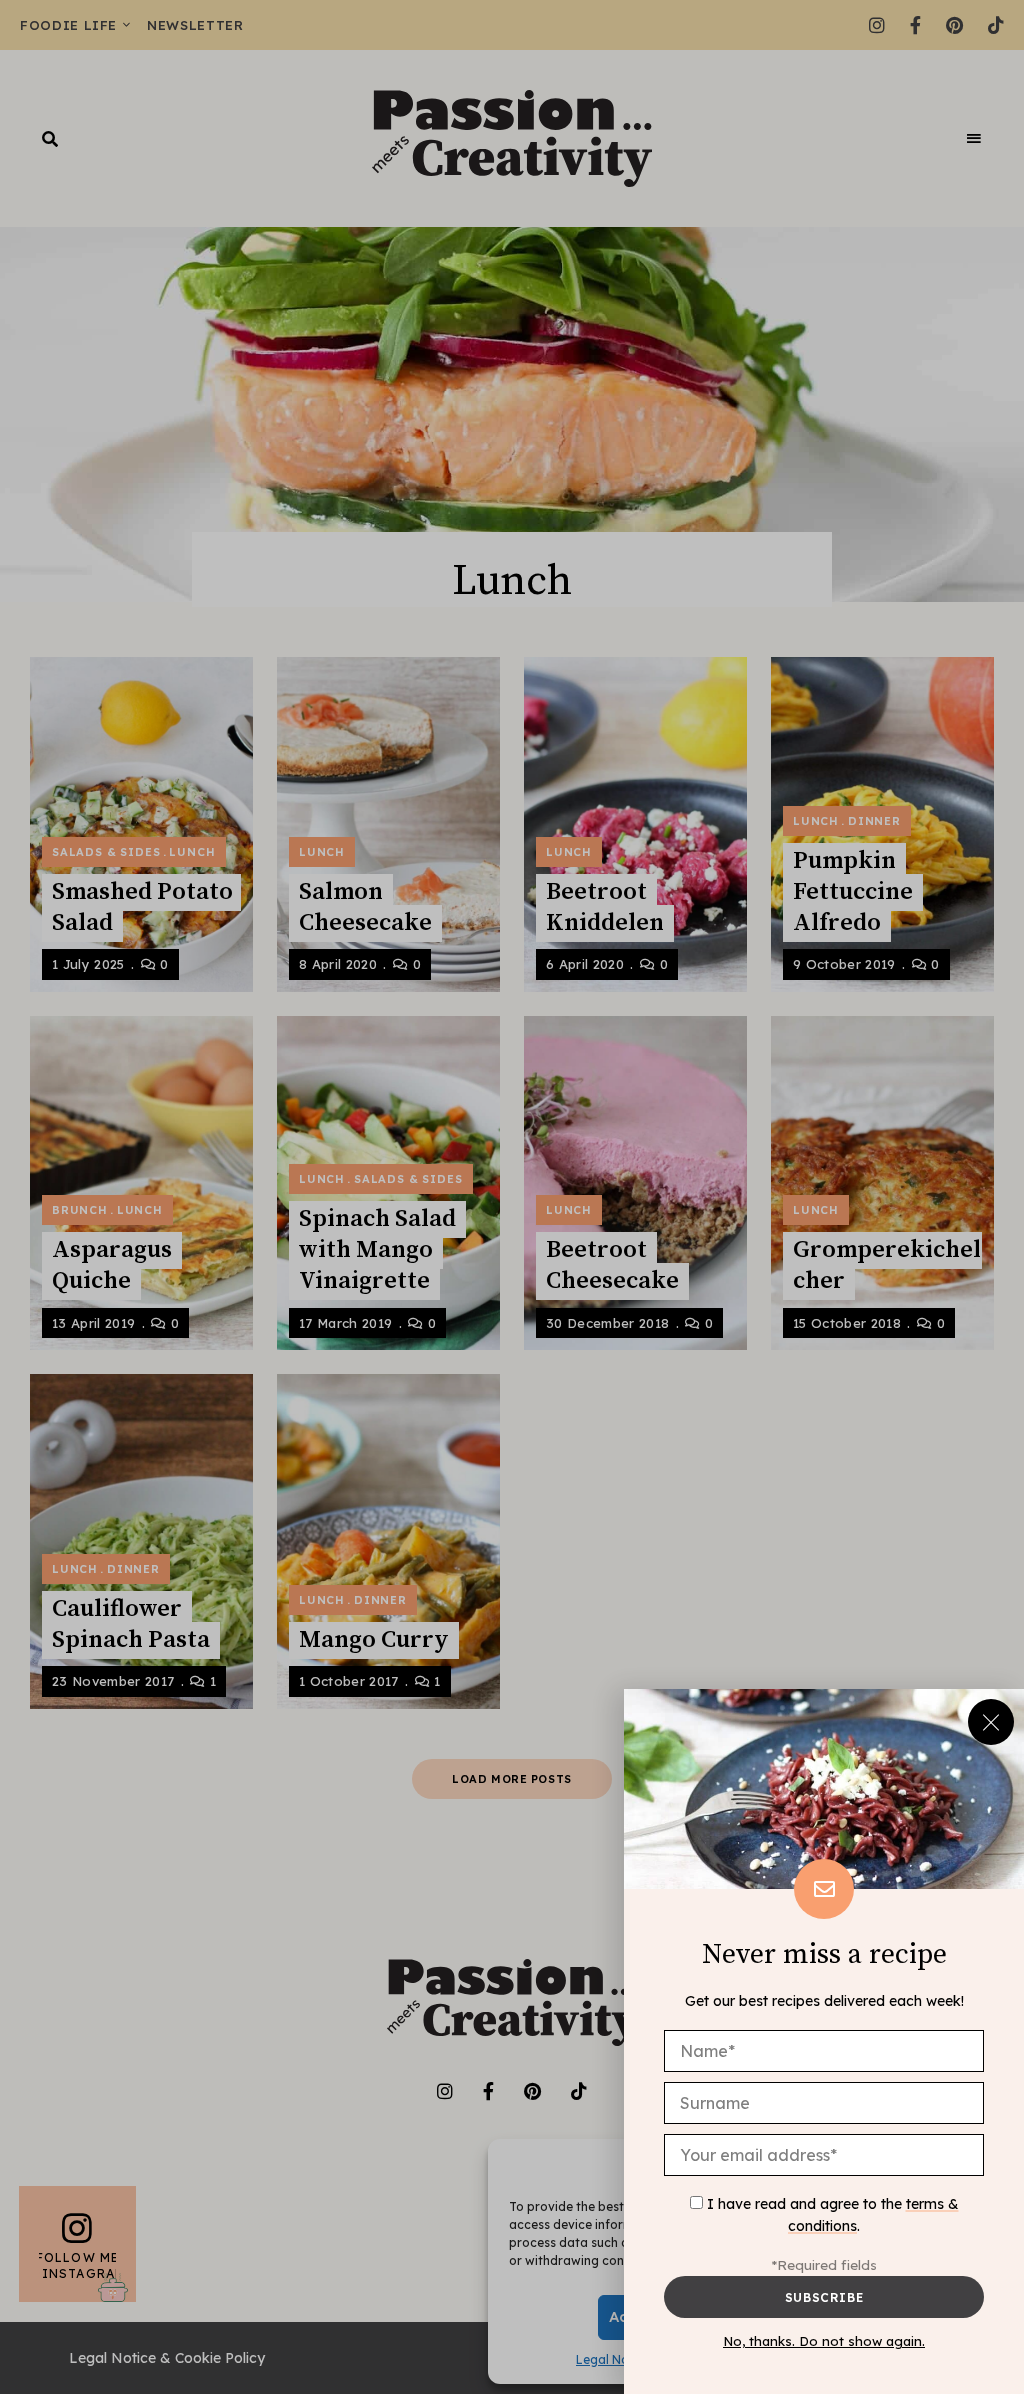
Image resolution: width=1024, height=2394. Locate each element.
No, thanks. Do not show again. (824, 2341)
